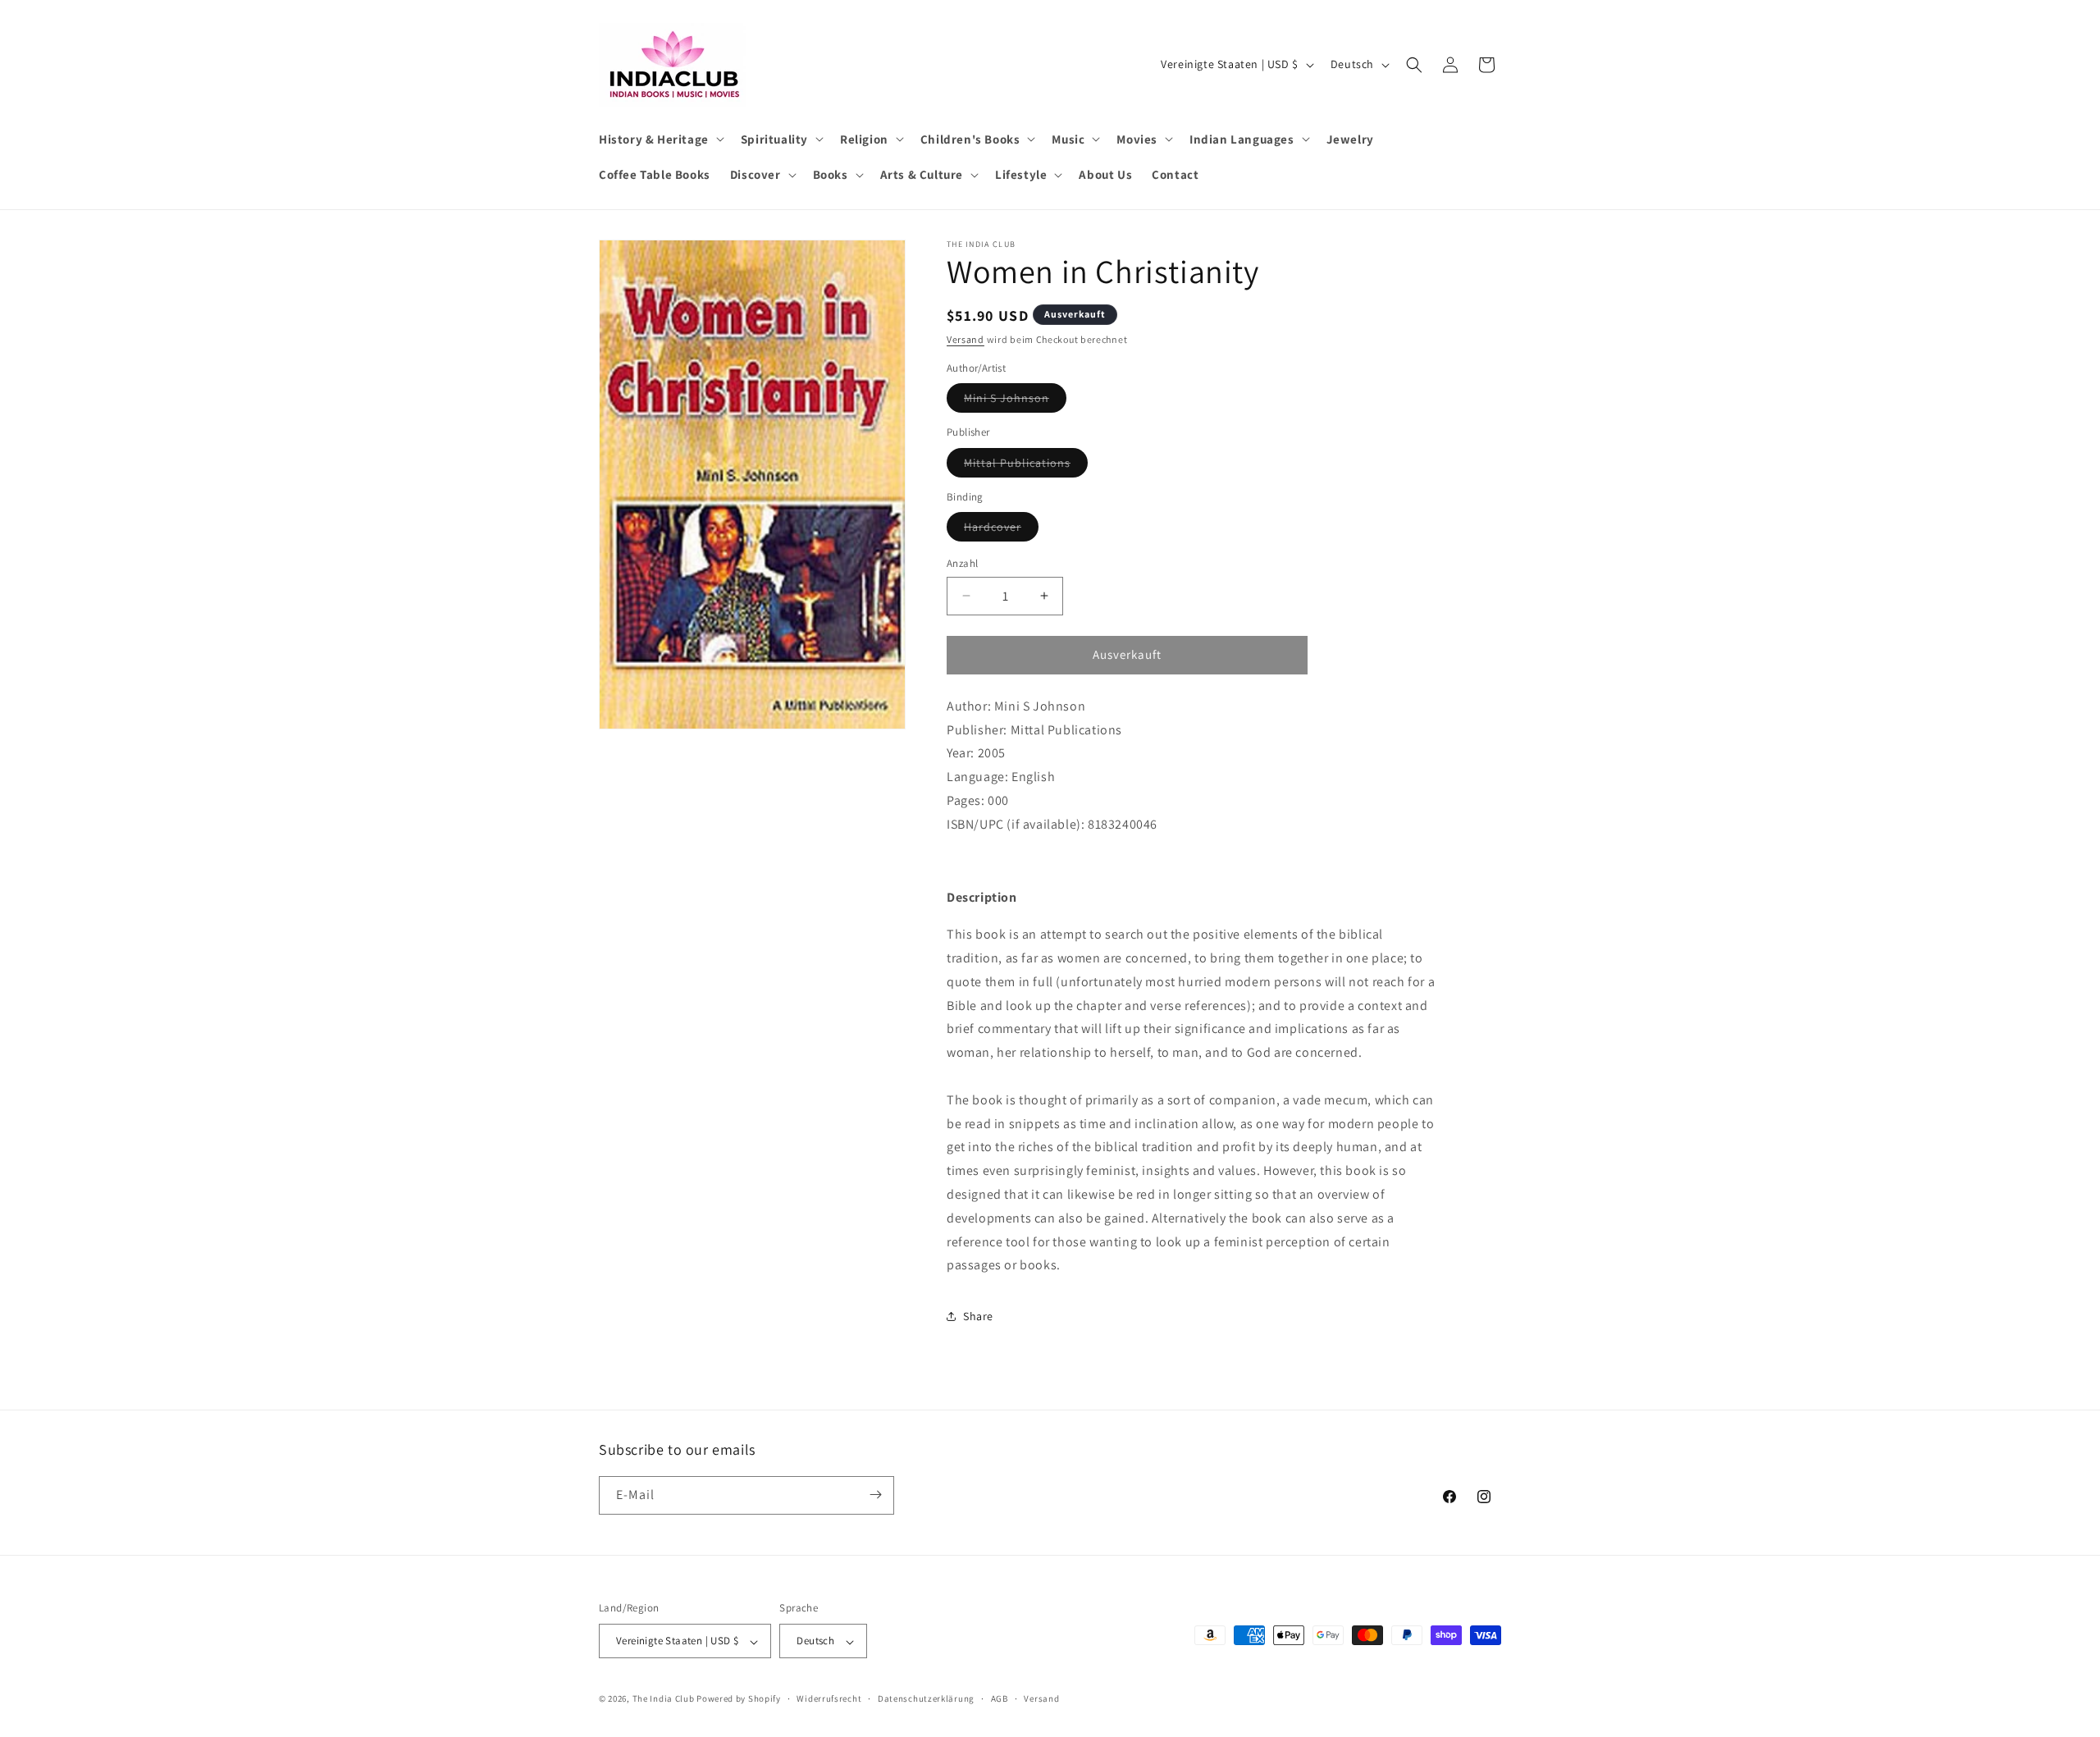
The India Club (664, 1699)
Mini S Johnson (1015, 401)
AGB (1000, 1698)
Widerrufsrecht (829, 1698)
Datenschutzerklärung (926, 1698)
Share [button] (978, 1316)
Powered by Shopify (739, 1699)
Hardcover (1001, 530)
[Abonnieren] (875, 1495)
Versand (966, 339)
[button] (660, 139)
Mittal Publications (1026, 466)
